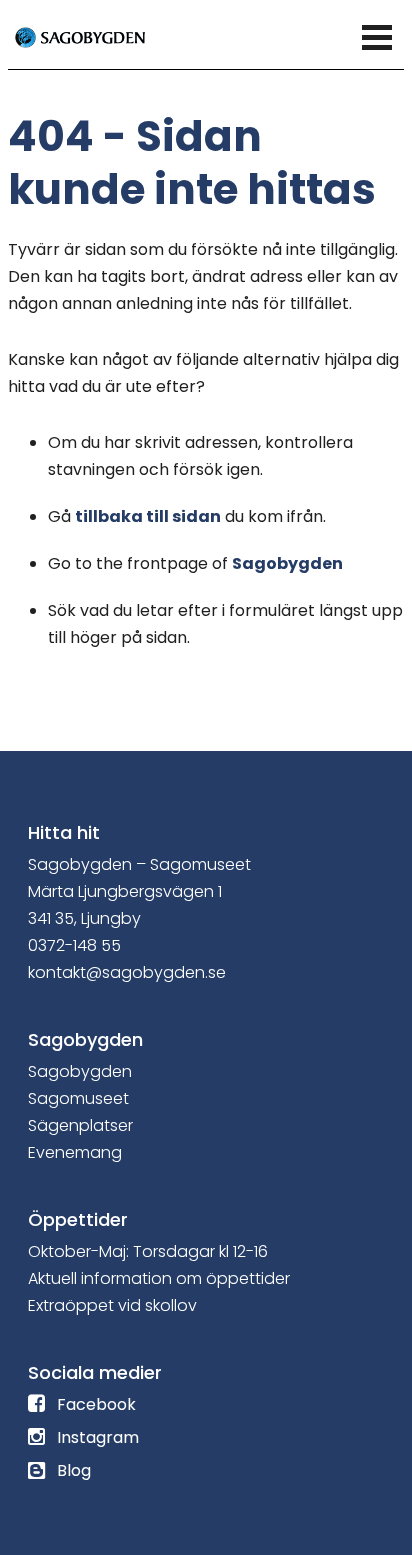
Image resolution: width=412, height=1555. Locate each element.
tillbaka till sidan (148, 516)
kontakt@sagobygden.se (127, 972)
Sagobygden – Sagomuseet (139, 864)
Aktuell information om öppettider (159, 1278)
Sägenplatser (80, 1125)
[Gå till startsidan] (103, 36)
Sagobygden (287, 563)
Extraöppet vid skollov (112, 1305)
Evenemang (75, 1152)
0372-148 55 (74, 945)
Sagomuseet (78, 1098)
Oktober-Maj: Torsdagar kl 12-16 (148, 1251)
